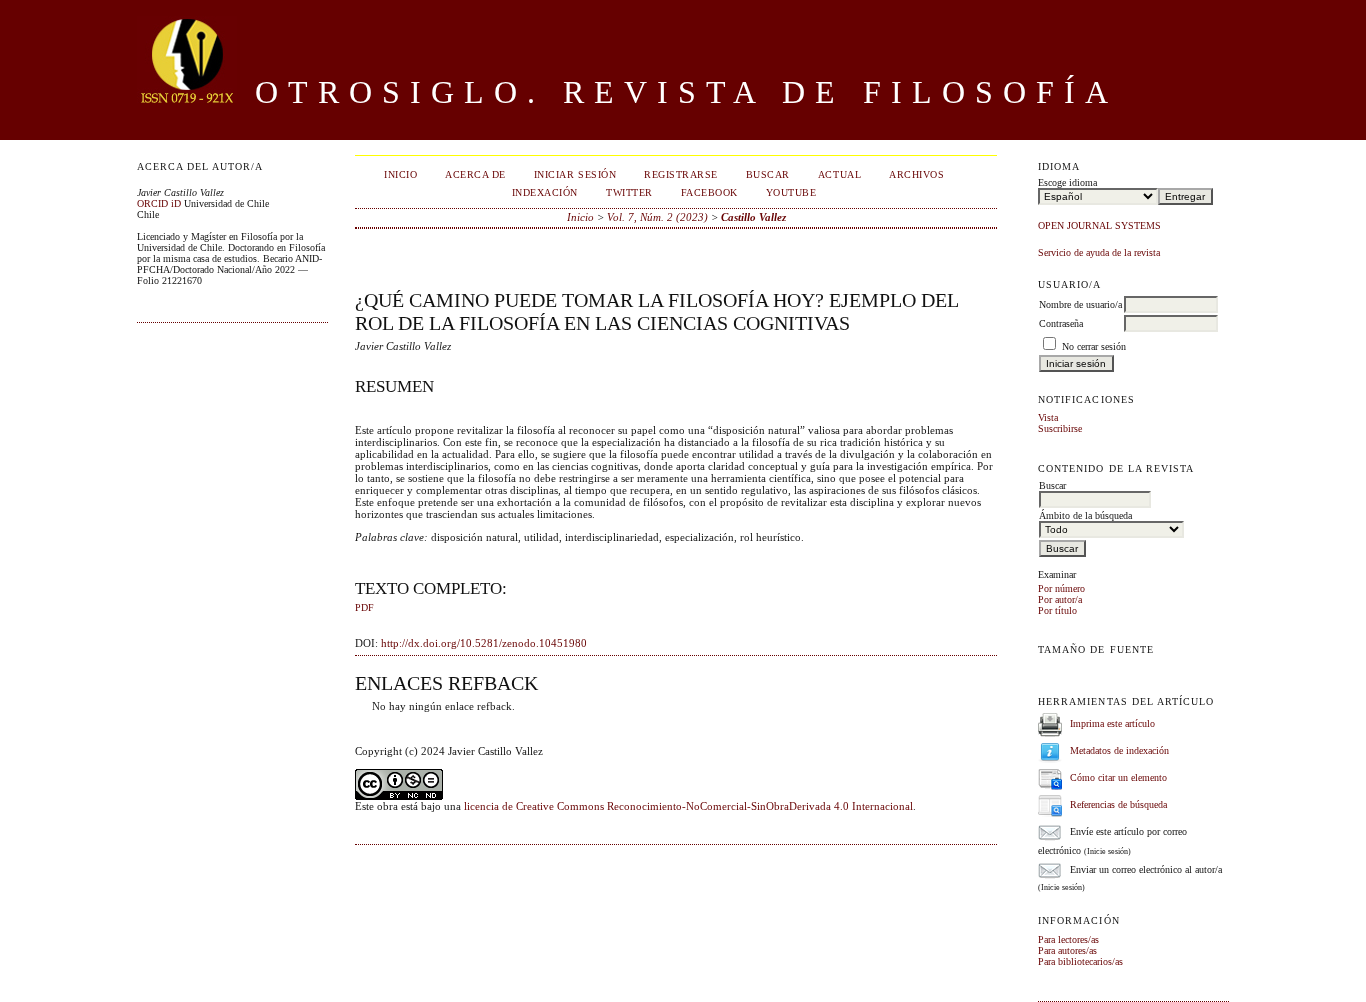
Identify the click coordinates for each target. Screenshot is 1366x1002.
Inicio (400, 174)
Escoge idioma (1067, 182)
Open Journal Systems (1099, 225)
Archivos (916, 174)
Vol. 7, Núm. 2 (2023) (657, 217)
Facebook (709, 192)
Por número (1061, 588)
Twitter (629, 192)
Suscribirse (1060, 428)
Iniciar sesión (575, 174)
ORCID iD (159, 203)
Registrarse (681, 174)
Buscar (768, 174)
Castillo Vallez (753, 217)
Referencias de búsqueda (1118, 804)
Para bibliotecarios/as (1080, 961)
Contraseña (1061, 323)
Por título (1057, 610)
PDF (364, 608)
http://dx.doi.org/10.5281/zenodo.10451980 (484, 643)
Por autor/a (1060, 599)
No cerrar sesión (1094, 346)
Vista (1048, 417)
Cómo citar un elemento (1118, 777)
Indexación (545, 192)
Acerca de (475, 174)
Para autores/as (1067, 950)
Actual (839, 174)
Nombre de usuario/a (1080, 304)
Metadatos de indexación (1119, 750)
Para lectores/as (1068, 939)
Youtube (791, 192)
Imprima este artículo (1112, 723)
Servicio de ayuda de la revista (1099, 252)
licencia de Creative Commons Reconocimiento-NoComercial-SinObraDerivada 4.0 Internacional (688, 806)
